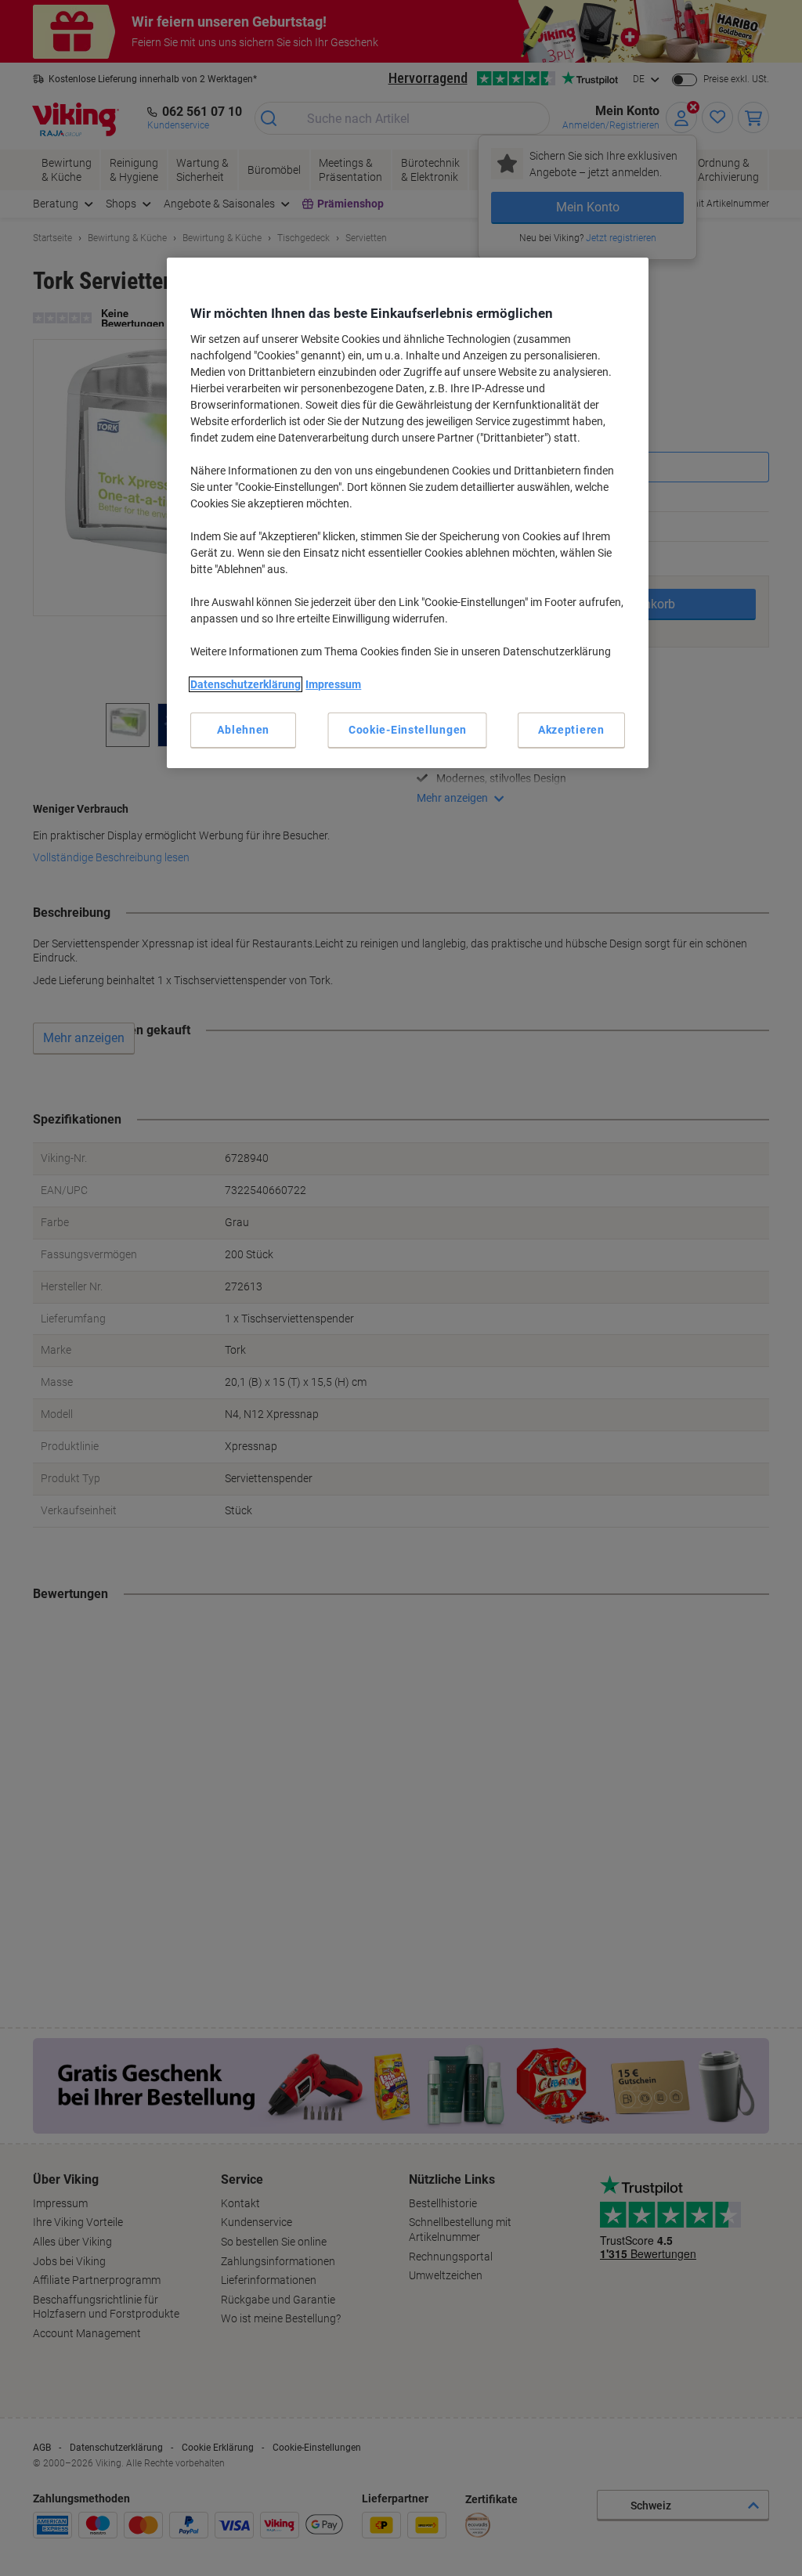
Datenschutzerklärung (246, 684)
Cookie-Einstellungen (408, 730)
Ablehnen (243, 730)
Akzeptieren (571, 730)
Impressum (333, 684)
